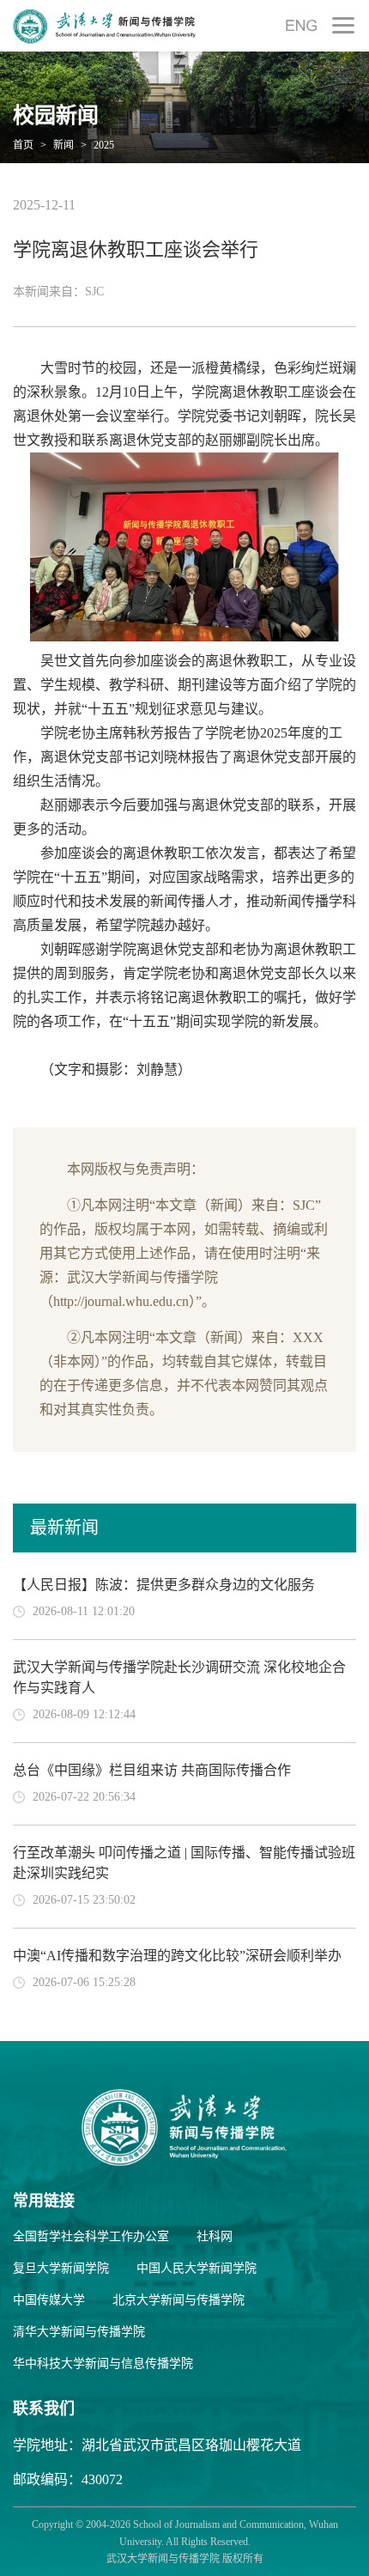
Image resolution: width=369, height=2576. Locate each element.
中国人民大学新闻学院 (197, 2268)
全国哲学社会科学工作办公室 (91, 2236)
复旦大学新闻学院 (61, 2268)
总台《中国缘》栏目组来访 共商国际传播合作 (152, 1770)
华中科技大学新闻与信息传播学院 (103, 2363)
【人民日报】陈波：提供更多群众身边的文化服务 (164, 1585)
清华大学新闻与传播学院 (79, 2332)
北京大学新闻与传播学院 (178, 2300)
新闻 (62, 145)
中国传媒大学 (49, 2300)
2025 (103, 145)
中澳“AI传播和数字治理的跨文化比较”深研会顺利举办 (177, 1956)
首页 (23, 145)
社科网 (215, 2236)
